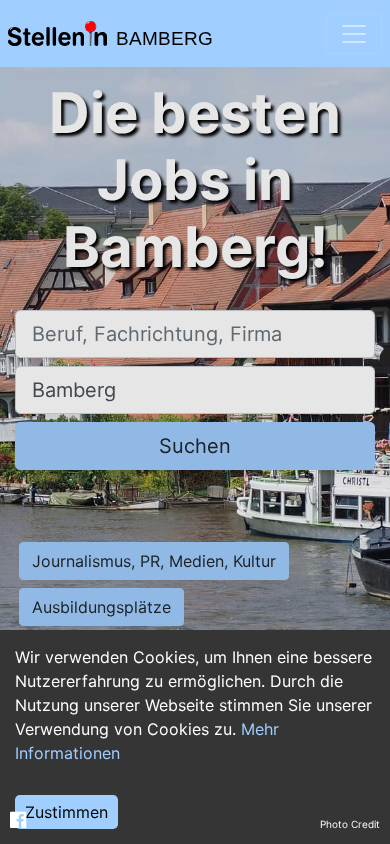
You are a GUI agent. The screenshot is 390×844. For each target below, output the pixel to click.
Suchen (195, 446)
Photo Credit (350, 824)
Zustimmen (66, 812)
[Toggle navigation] (354, 34)
